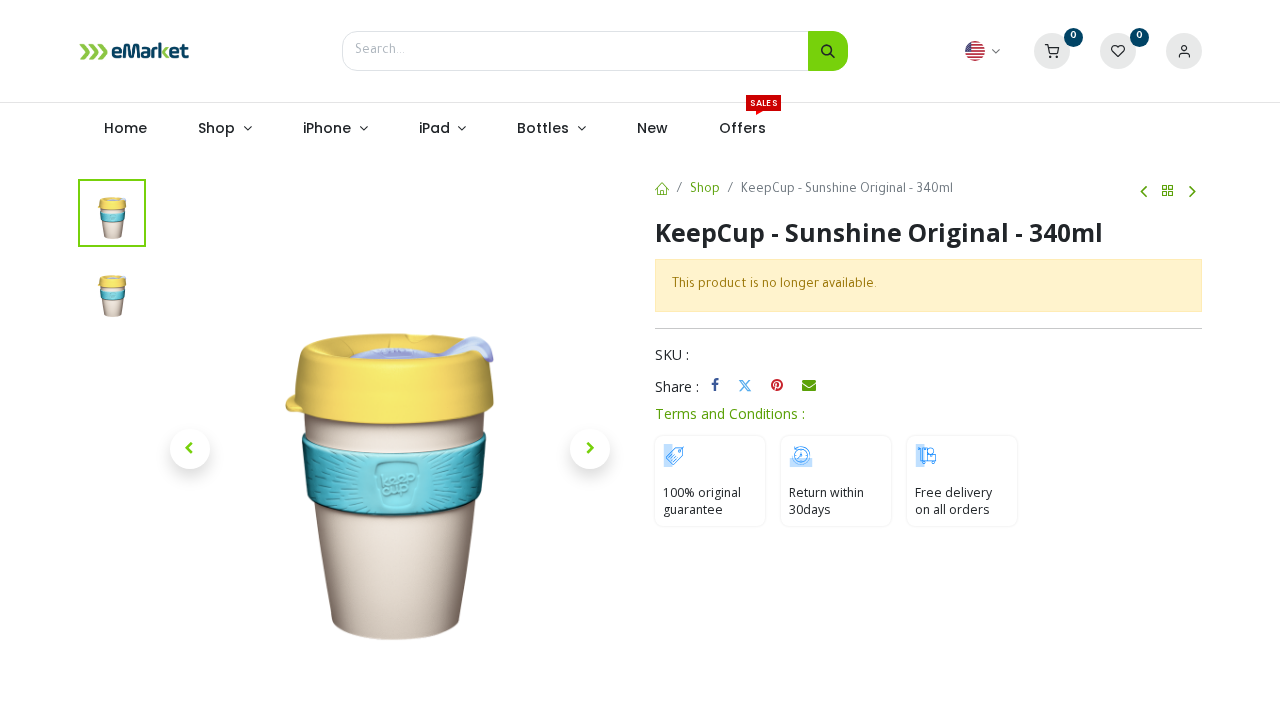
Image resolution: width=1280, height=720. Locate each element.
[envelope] (809, 385)
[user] (1184, 52)
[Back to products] (1168, 191)
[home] (662, 191)
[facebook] (715, 385)
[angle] (1143, 192)
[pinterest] (777, 385)
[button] (189, 449)
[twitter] (745, 385)
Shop (705, 190)
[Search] (828, 51)
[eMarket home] (134, 51)
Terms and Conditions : (730, 413)
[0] (1052, 52)
